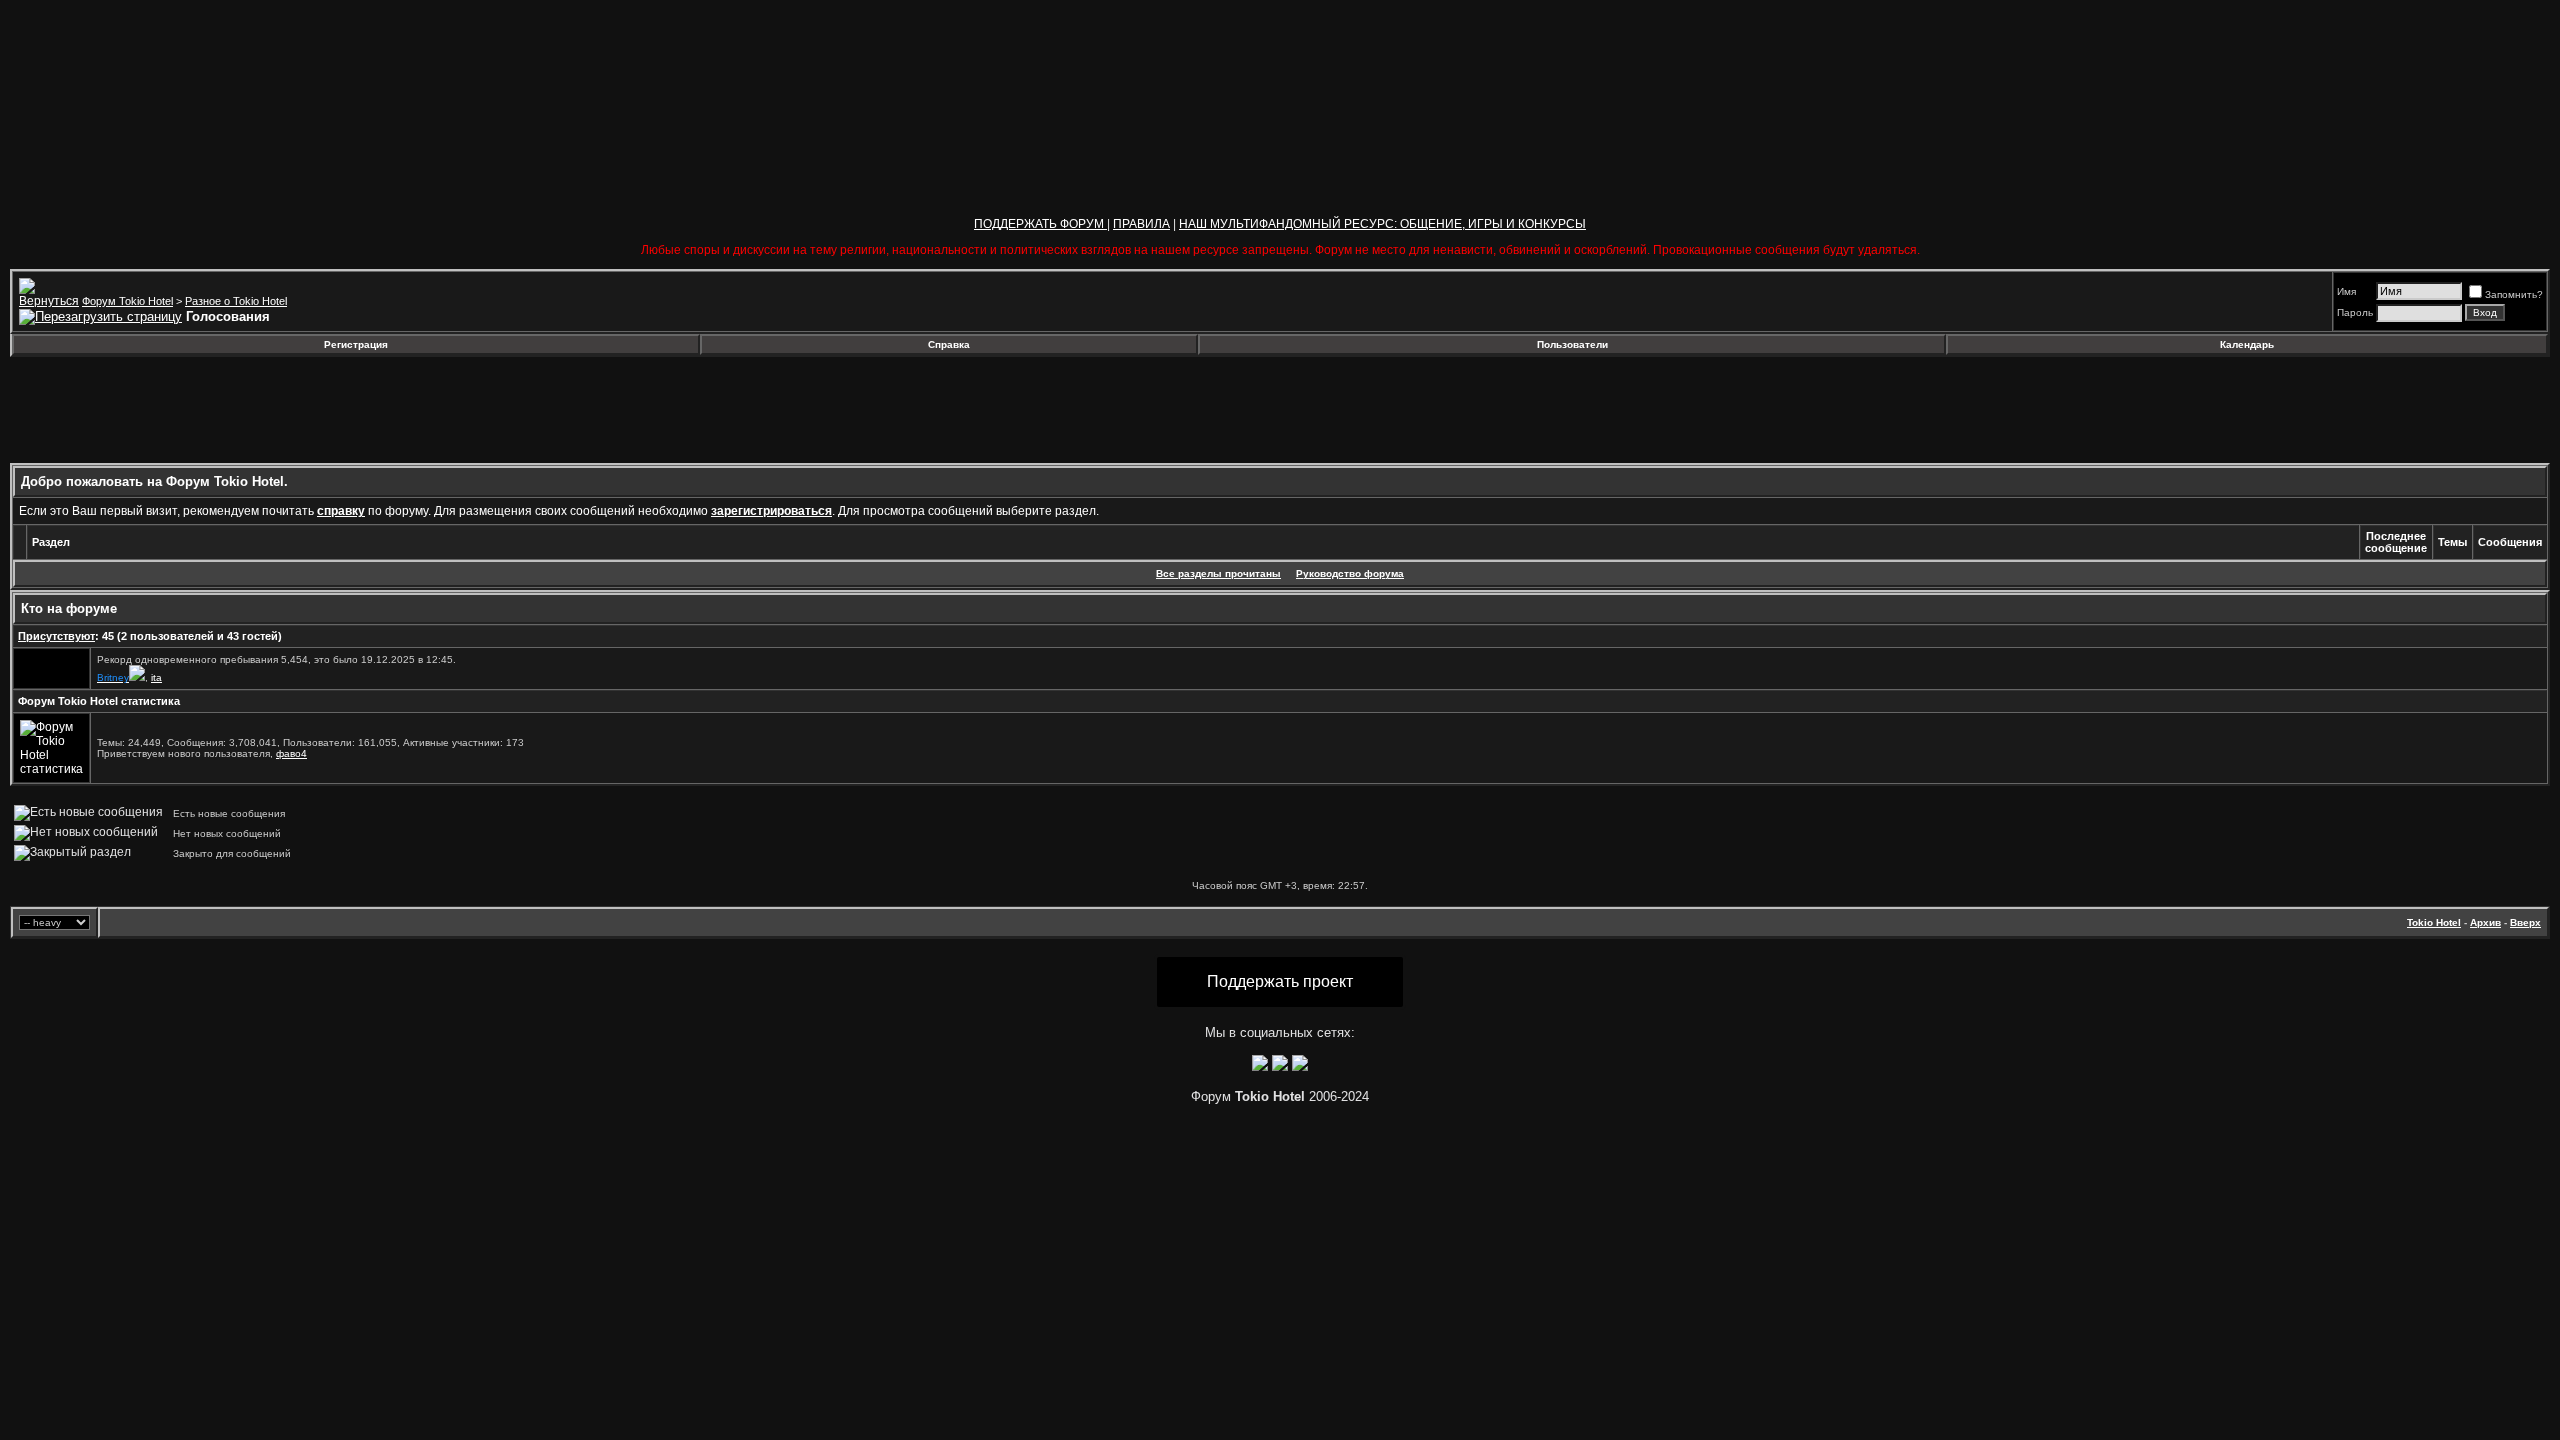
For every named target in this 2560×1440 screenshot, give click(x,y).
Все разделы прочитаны (1218, 573)
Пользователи (1572, 344)
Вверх (2525, 922)
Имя (2346, 291)
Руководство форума (1350, 573)
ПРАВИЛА (1141, 224)
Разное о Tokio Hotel (236, 301)
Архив (2485, 922)
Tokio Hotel (2434, 922)
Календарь (2247, 344)
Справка (949, 344)
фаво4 (291, 753)
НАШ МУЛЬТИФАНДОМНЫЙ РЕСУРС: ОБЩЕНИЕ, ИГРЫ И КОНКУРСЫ (1382, 224)
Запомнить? (2514, 294)
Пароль (2355, 312)
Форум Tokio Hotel (127, 301)
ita (156, 677)
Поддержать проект (1280, 981)
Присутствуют (56, 636)
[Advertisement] (173, 410)
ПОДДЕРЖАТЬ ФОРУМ (1040, 224)
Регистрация (356, 344)
